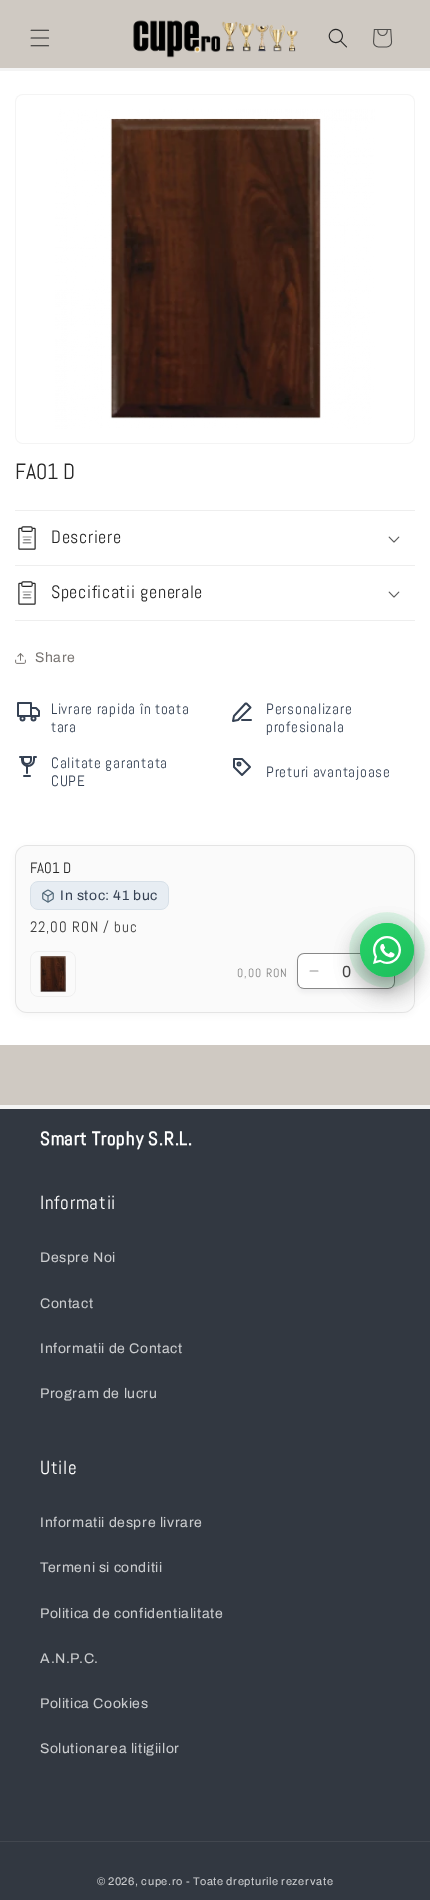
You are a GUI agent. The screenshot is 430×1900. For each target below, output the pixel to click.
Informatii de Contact (111, 1348)
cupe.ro (162, 1881)
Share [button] (55, 657)
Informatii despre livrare (121, 1522)
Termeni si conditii (101, 1567)
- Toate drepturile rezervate (260, 1881)
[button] (40, 38)
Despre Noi (78, 1257)
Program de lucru (99, 1393)
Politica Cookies (94, 1703)
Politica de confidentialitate (131, 1613)
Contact (66, 1303)
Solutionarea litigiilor (110, 1748)
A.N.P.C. (69, 1658)
